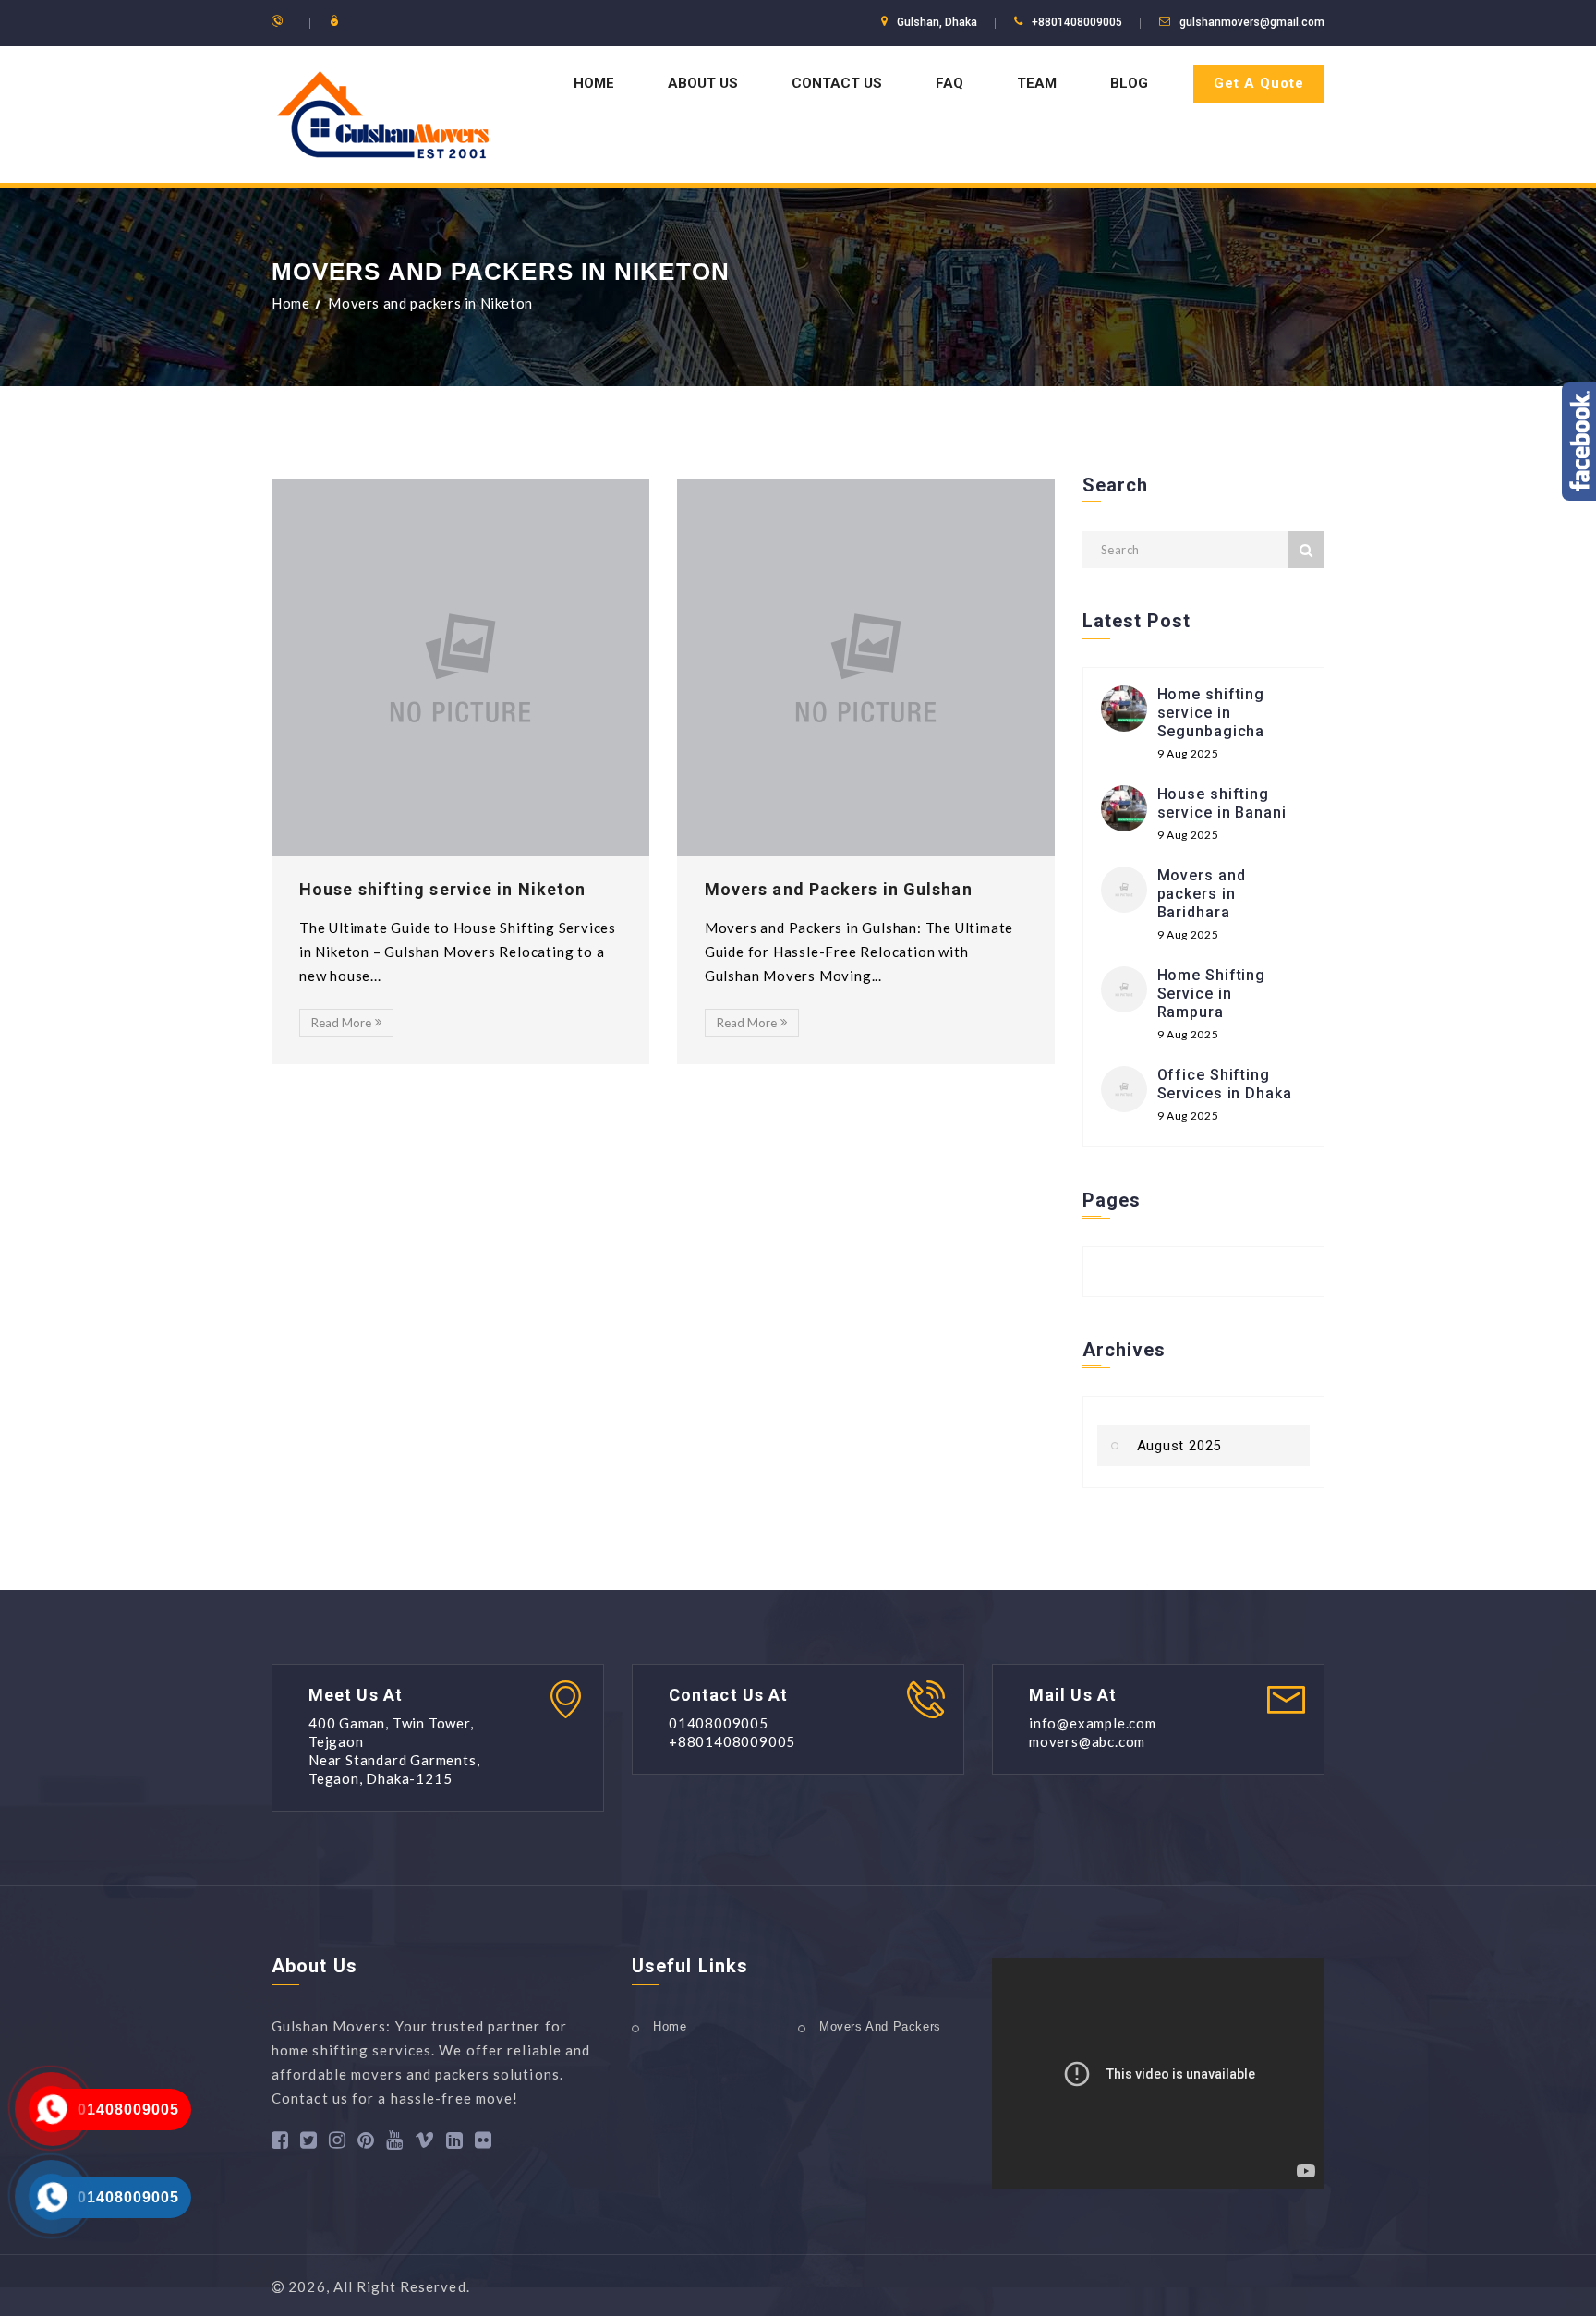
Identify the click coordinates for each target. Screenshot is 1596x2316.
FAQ (949, 83)
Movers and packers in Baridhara (1202, 894)
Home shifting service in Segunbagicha (1211, 713)
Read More (341, 1023)
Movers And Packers (880, 2026)
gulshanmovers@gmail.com (1252, 22)
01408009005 (128, 2110)
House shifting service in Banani (1222, 803)
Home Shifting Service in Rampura (1212, 994)
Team (1037, 83)
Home (594, 83)
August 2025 (1179, 1446)
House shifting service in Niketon (442, 889)
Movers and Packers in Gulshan (839, 889)
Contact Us (837, 83)
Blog (1129, 83)
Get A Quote (1259, 83)
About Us (703, 83)
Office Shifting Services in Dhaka (1225, 1084)
